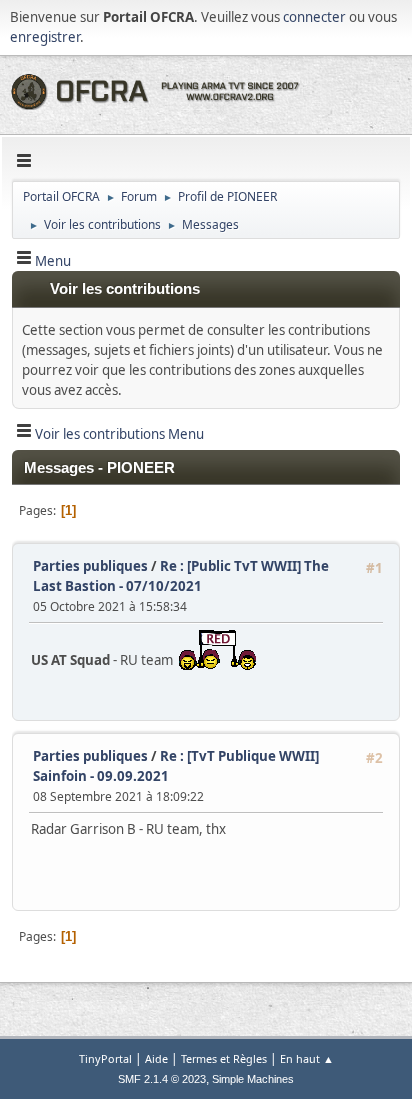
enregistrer (45, 37)
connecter (314, 17)
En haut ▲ (307, 1058)
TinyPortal (105, 1058)
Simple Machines (253, 1079)
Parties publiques (90, 566)
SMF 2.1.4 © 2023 (162, 1079)
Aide (156, 1058)
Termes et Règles (224, 1058)
